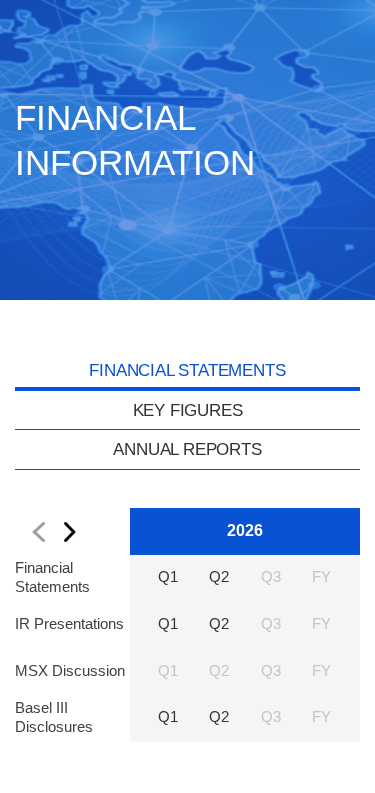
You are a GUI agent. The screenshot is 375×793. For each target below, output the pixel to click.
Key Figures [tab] (188, 410)
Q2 (219, 577)
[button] (37, 532)
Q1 (168, 577)
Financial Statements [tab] (187, 370)
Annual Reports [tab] (187, 449)
